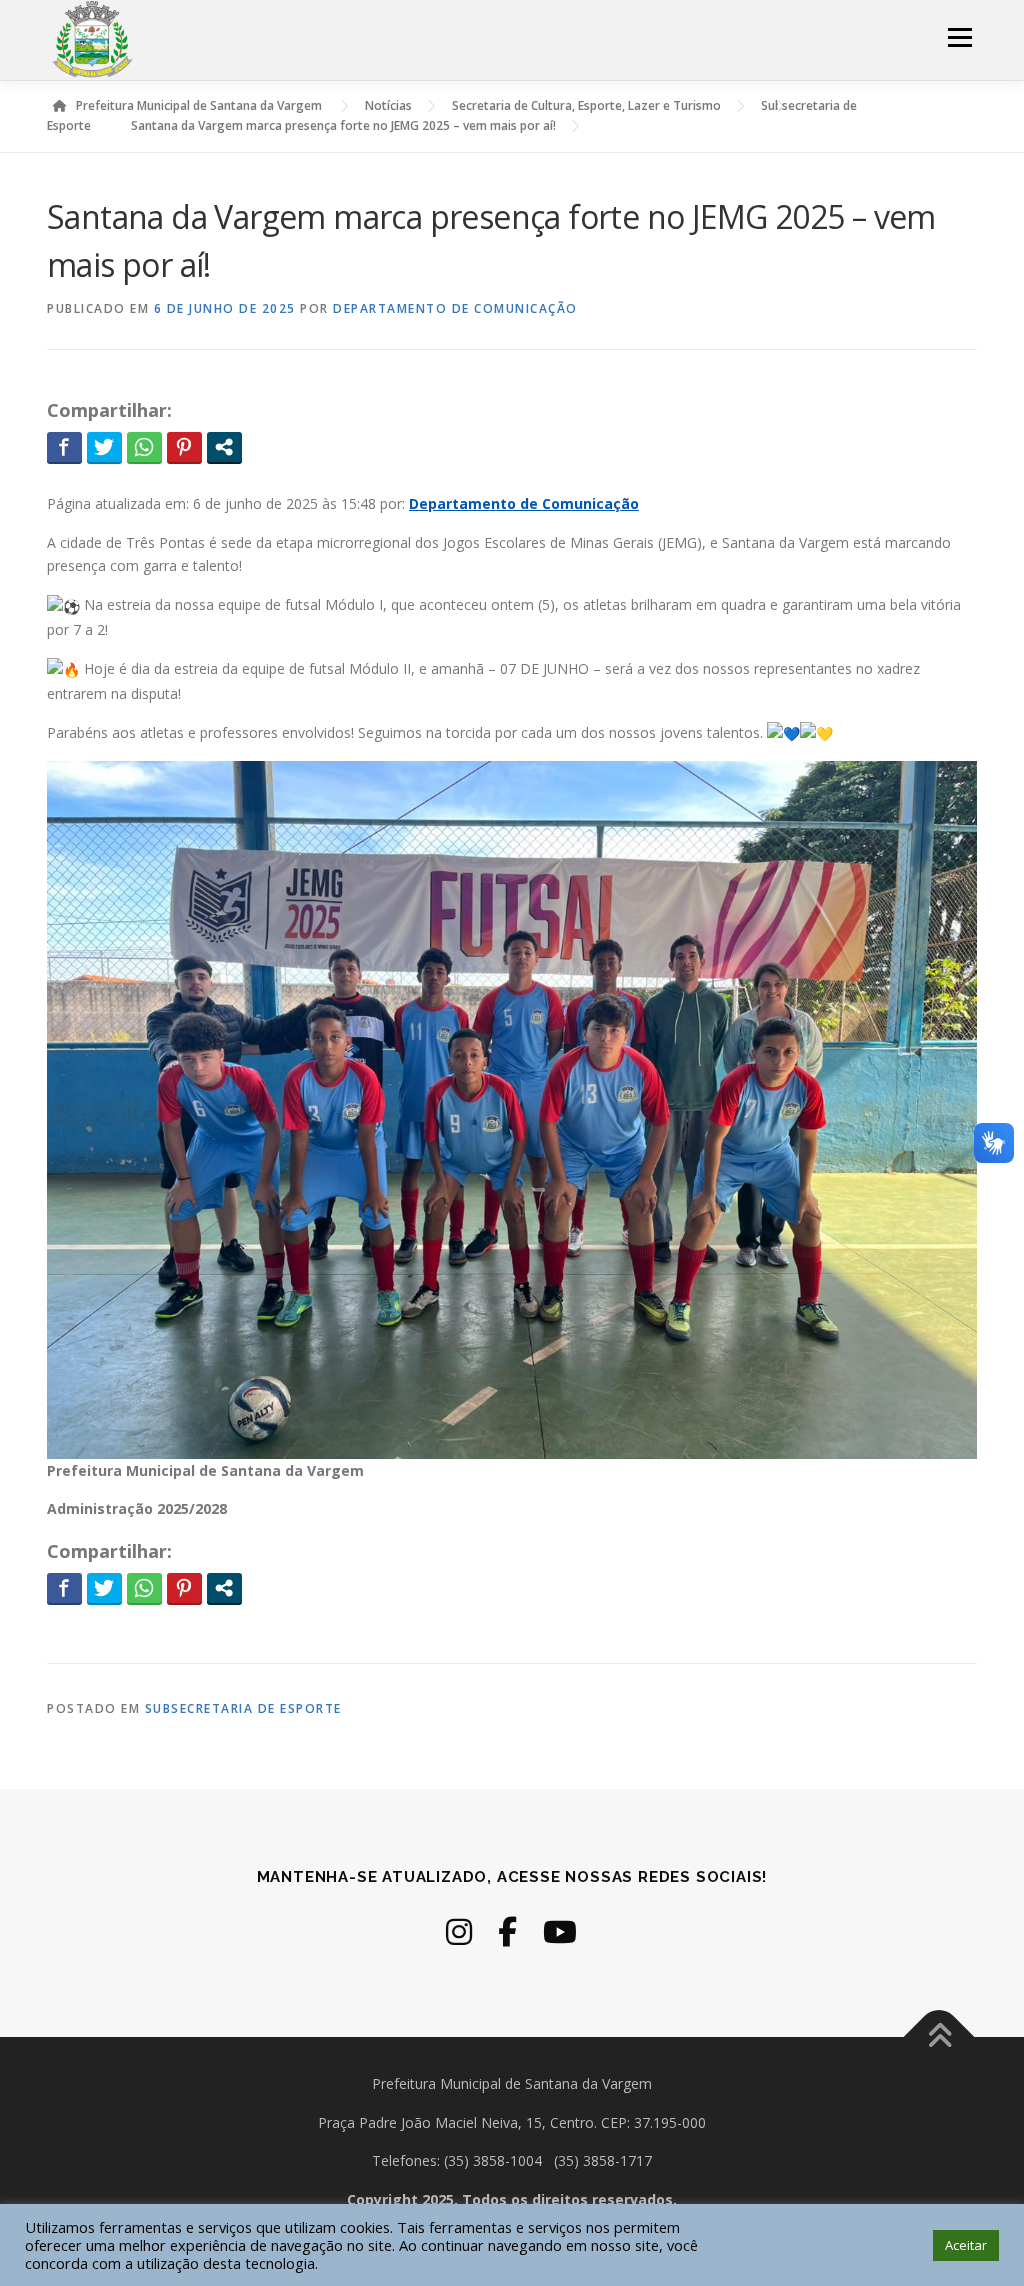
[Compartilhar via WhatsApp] (144, 447)
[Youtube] (560, 1931)
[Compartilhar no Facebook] (64, 447)
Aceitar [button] (966, 2245)
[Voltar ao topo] (939, 2036)
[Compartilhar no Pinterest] (184, 447)
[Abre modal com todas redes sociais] (224, 447)
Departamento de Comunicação (455, 308)
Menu (959, 37)
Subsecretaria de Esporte (243, 1708)
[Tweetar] (104, 447)
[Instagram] (459, 1931)
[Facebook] (507, 1931)
